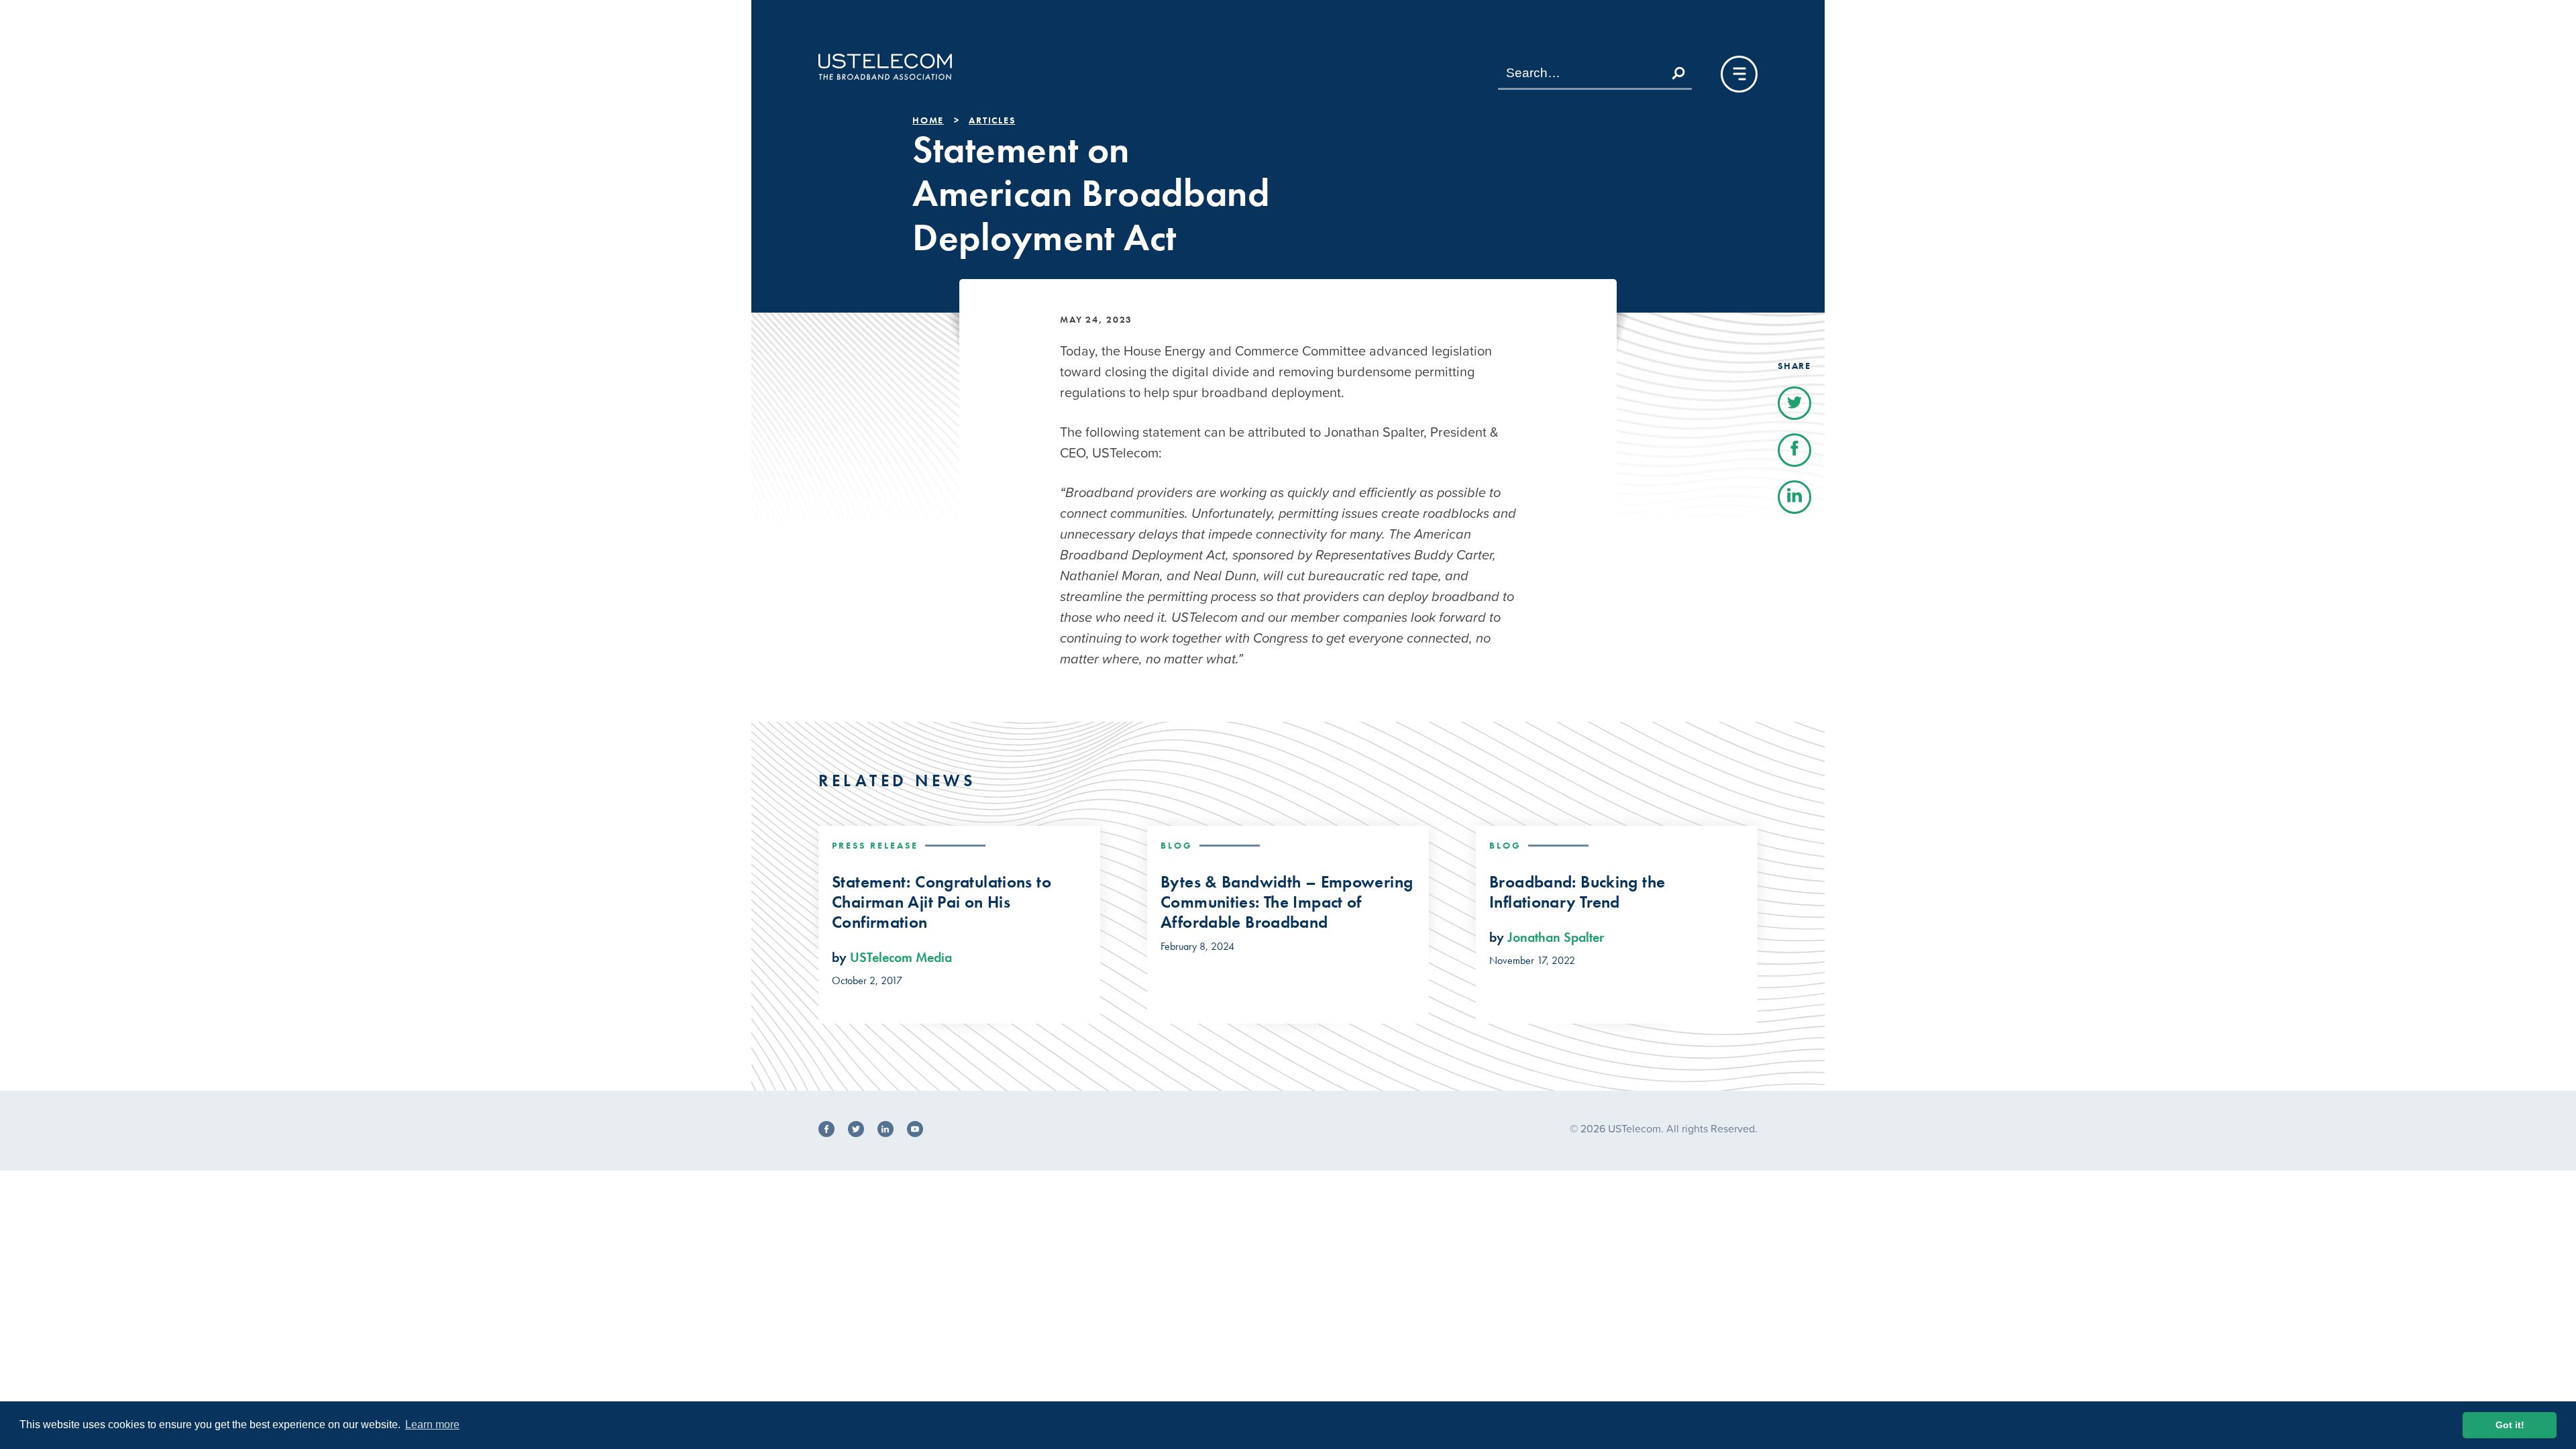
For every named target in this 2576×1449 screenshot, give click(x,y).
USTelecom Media (901, 957)
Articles (992, 120)
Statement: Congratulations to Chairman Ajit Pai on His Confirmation (942, 902)
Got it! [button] (2510, 1425)
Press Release (875, 845)
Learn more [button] (432, 1425)
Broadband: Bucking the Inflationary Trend (1577, 892)
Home (928, 120)
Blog (1177, 845)
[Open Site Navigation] (1739, 74)
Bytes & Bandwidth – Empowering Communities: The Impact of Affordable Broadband (1287, 902)
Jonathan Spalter (1556, 937)
